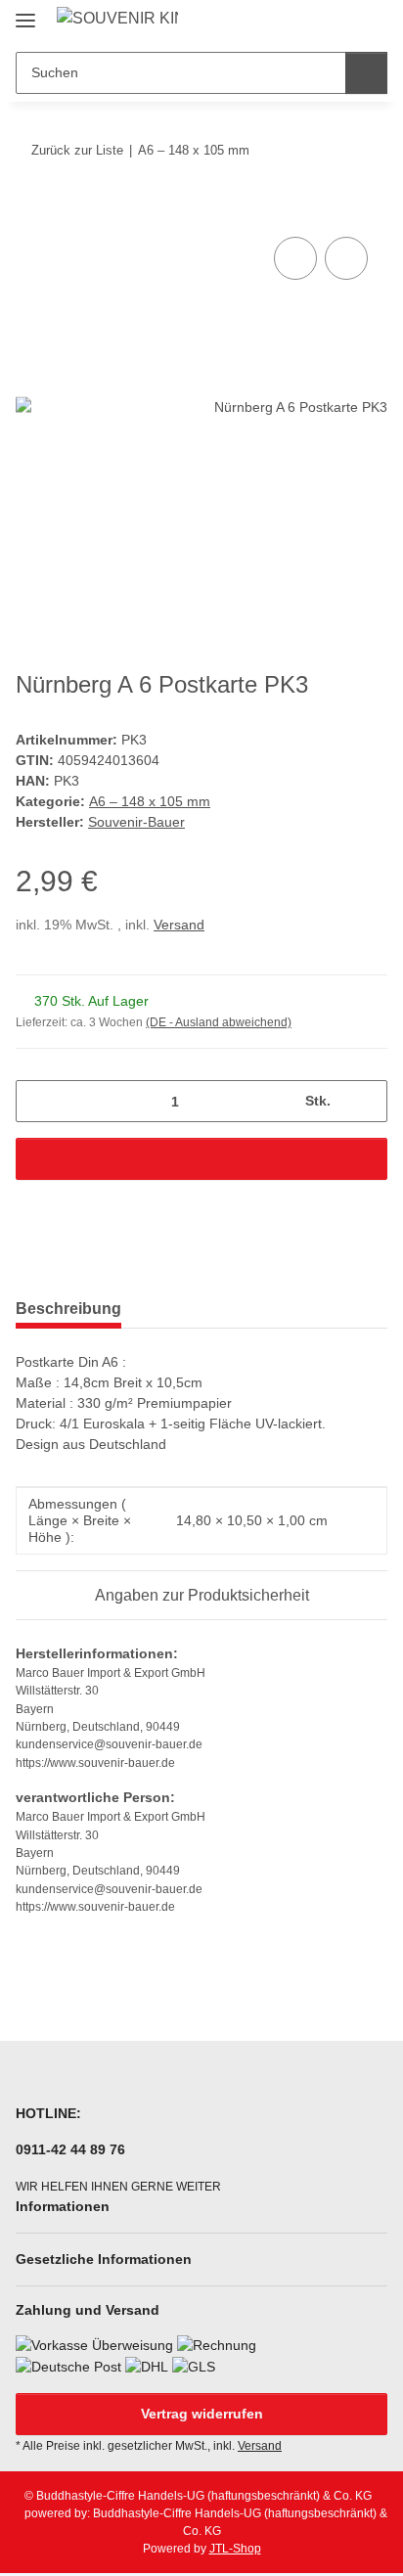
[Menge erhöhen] (365, 1101)
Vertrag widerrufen (202, 2414)
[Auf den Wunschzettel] (346, 258)
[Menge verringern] (38, 1101)
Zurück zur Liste (77, 150)
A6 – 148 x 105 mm (150, 801)
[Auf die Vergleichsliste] (295, 258)
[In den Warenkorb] (31, 210)
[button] (310, 22)
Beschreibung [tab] (68, 1309)
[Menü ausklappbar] (25, 12)
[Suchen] (366, 73)
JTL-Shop (235, 2549)
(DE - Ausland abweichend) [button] (219, 1022)
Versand (179, 925)
